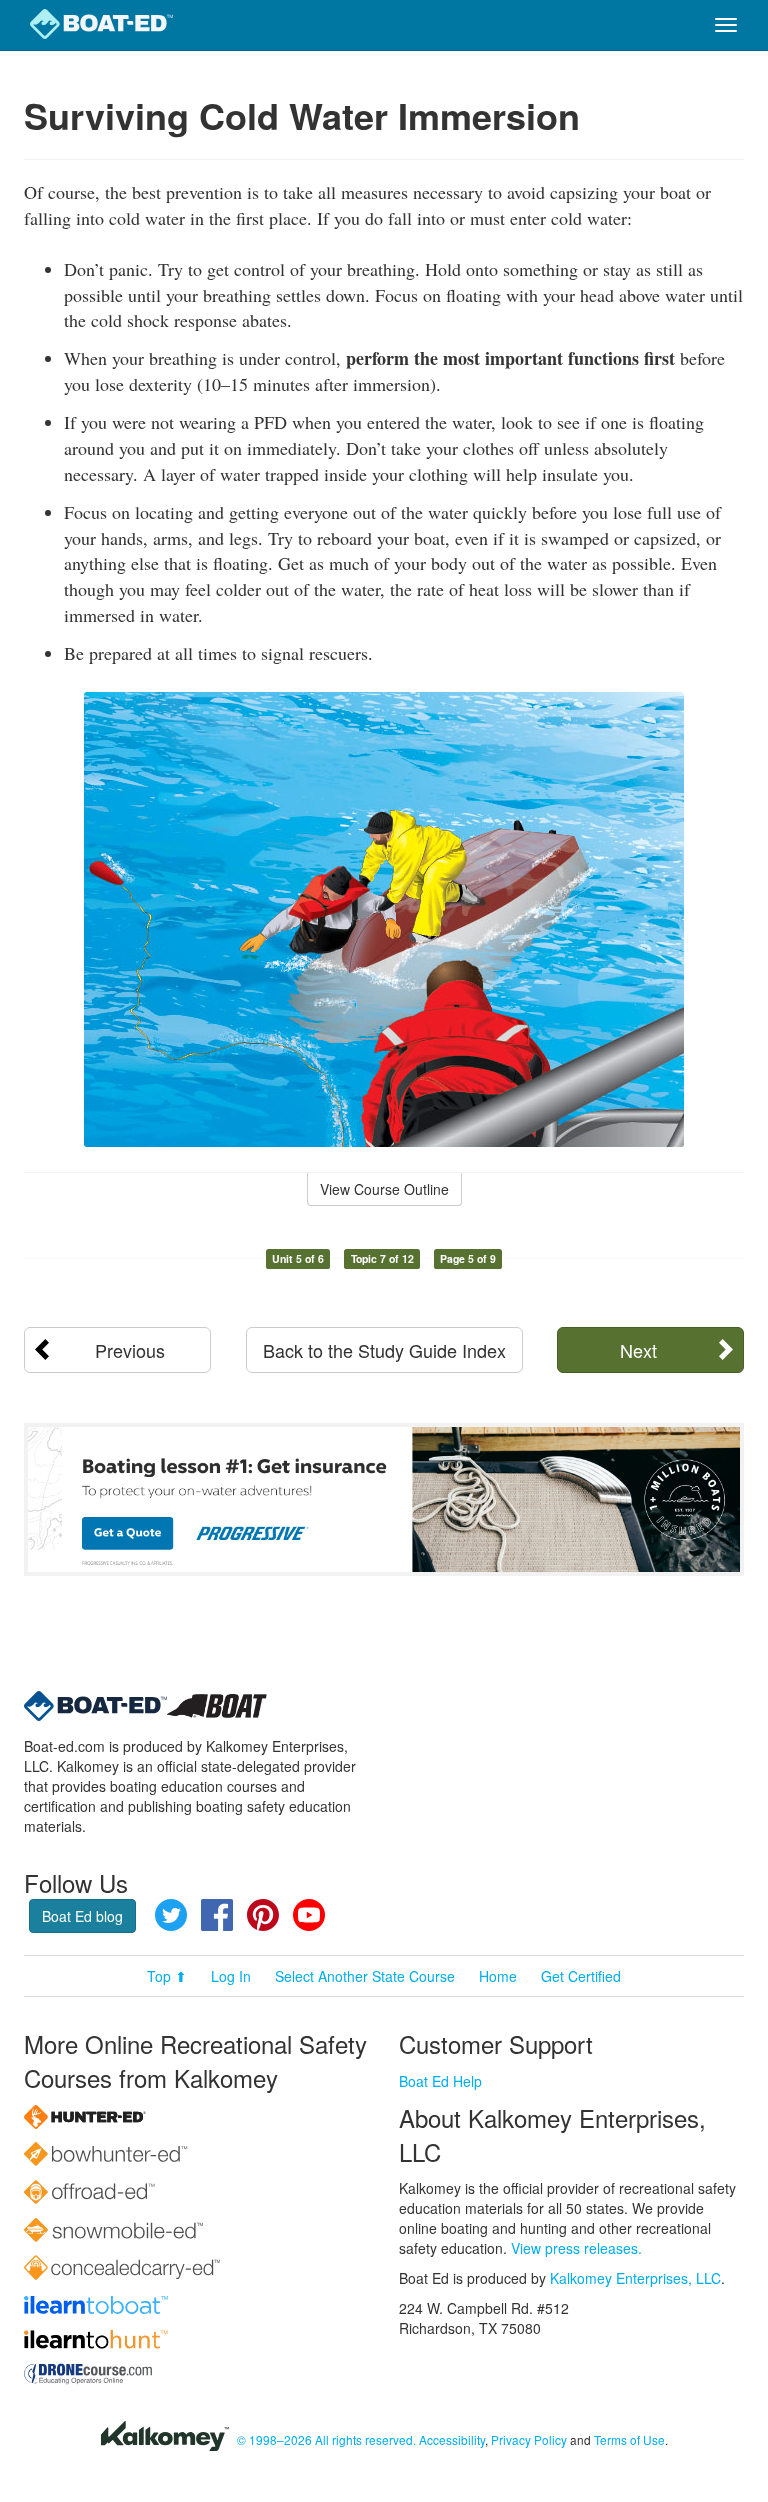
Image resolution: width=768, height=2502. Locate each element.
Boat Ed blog (82, 1916)
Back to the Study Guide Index (384, 1350)
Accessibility (452, 2439)
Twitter (171, 1915)
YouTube (309, 1915)
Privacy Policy (529, 2439)
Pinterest (263, 1915)
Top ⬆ (167, 1976)
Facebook (217, 1915)
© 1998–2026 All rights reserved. (326, 2439)
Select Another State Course (365, 1976)
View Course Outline (384, 1189)
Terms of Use (629, 2439)
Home (498, 1976)
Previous (130, 1350)
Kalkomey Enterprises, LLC (635, 2278)
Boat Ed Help (440, 2081)
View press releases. (576, 2248)
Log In (231, 1976)
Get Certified (581, 1976)
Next (638, 1350)
